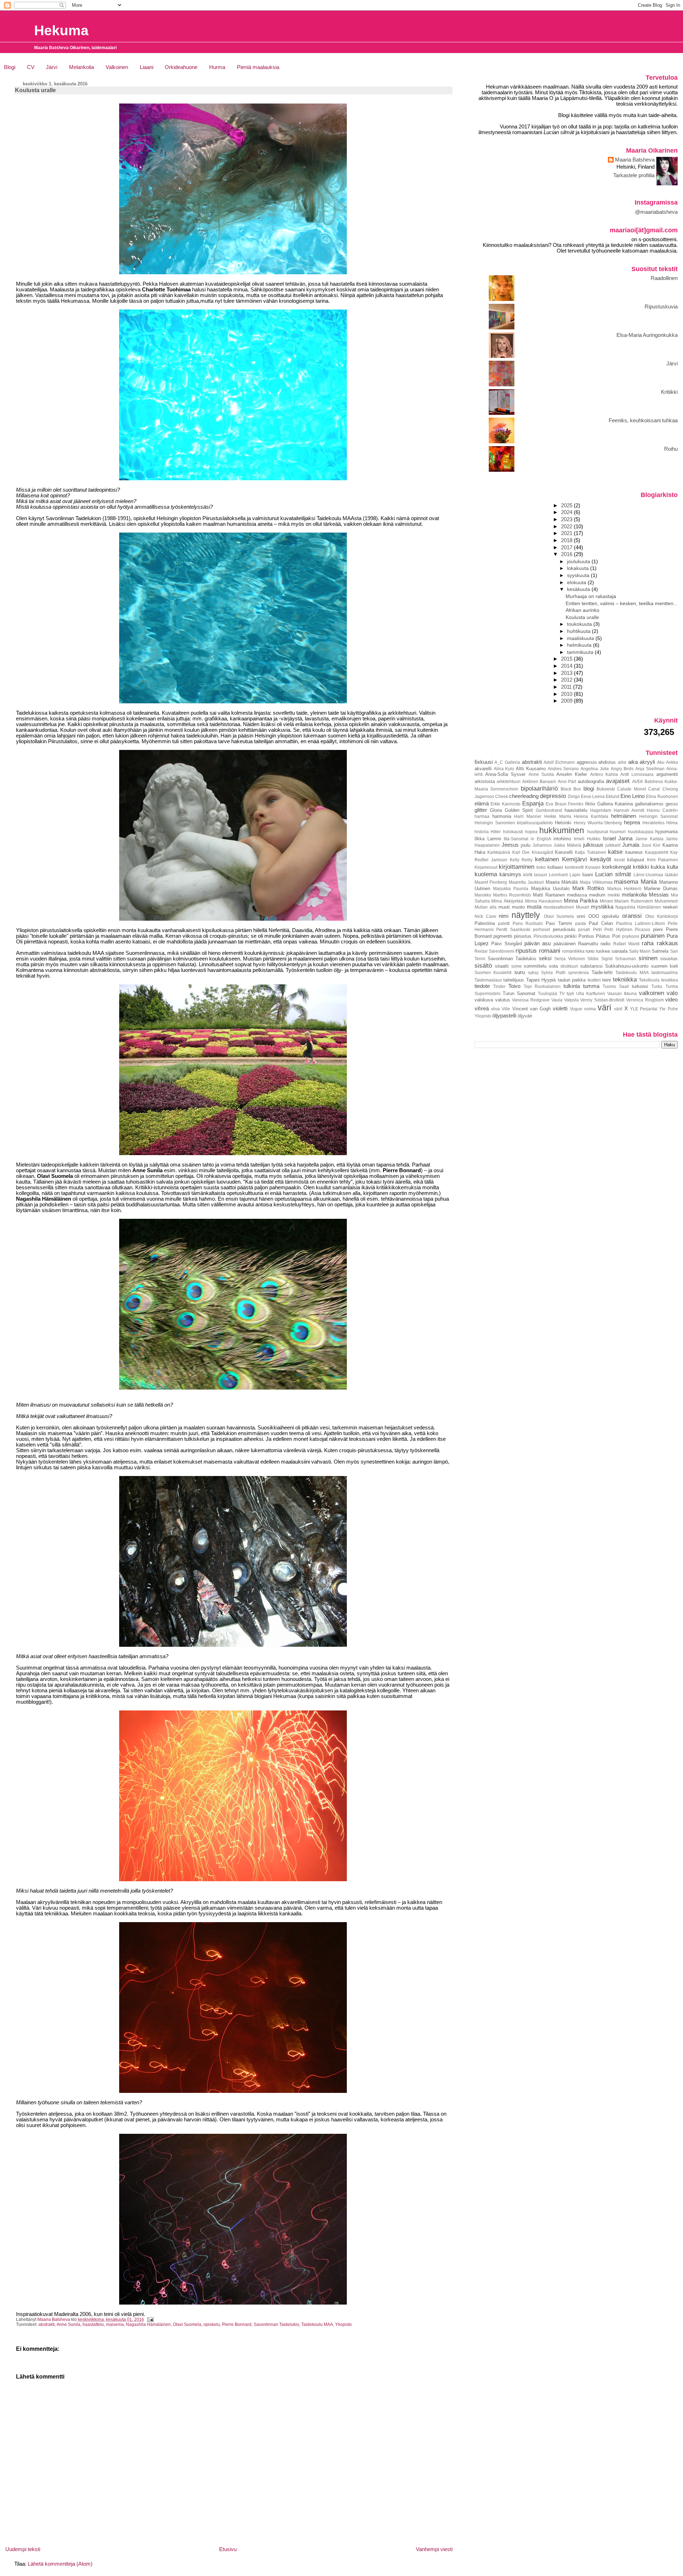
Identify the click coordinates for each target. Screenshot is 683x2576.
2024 (567, 512)
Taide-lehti (602, 972)
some (517, 966)
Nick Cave (485, 916)
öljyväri (525, 1016)
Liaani (147, 67)
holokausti (513, 832)
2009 (567, 701)
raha (648, 943)
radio (605, 944)
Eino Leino (632, 796)
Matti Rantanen (549, 895)
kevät (620, 860)
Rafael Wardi (626, 944)
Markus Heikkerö (624, 888)
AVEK (638, 781)
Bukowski (606, 789)
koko (541, 867)
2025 (567, 506)
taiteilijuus (514, 980)
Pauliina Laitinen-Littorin (641, 923)
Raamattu (588, 944)
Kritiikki (669, 392)
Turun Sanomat (519, 993)
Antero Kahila (604, 774)
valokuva (484, 1000)
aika (633, 762)
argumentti (667, 774)
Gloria (496, 810)
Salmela (660, 951)
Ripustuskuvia (661, 307)
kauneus (634, 852)
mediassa (577, 895)
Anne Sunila (68, 2324)
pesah (584, 929)
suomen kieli (665, 966)
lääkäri (671, 875)
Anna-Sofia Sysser (505, 774)
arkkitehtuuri (509, 781)
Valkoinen (117, 67)
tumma (591, 986)
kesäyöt (601, 859)
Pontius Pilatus (594, 936)
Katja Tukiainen (590, 852)
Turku (657, 986)
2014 (567, 666)
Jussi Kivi (651, 845)
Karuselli (564, 852)
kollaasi (555, 867)
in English (541, 839)
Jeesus (510, 845)
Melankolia (81, 67)
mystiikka (602, 907)
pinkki (571, 936)
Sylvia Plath (553, 972)
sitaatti (502, 966)
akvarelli (483, 769)
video (671, 1000)
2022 (567, 527)
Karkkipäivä (499, 852)
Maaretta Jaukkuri (526, 882)
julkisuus (593, 845)
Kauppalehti (657, 852)
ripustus (526, 951)
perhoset (541, 929)
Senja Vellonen (570, 959)
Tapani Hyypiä (541, 980)
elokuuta (577, 582)
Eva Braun (556, 804)
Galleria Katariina (615, 804)
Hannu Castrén (662, 810)
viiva (495, 1009)
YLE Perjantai (644, 1009)
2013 (567, 673)
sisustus (669, 959)
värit (618, 1009)
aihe (622, 762)
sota (553, 966)
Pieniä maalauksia (258, 67)
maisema (115, 2324)
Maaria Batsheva (635, 160)
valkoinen (652, 993)
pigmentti (503, 936)
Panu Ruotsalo (528, 923)
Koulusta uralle (582, 617)
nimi (504, 916)
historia (482, 832)
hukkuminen (562, 830)
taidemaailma (665, 972)
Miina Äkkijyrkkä (507, 901)
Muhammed (666, 901)
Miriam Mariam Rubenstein (626, 901)
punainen (653, 936)
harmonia (502, 816)
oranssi (632, 916)
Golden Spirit (519, 810)
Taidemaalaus (488, 980)
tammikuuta (581, 652)
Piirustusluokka (548, 936)
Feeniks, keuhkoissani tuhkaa (643, 420)
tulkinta (572, 986)
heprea (632, 822)
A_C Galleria (507, 762)
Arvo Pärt (567, 781)
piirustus (523, 936)
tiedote (482, 986)
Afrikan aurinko (583, 610)
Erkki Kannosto (505, 804)
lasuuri (541, 875)
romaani (550, 951)
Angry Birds (622, 769)
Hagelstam (601, 810)
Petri (597, 929)
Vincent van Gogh (531, 1009)
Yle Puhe (668, 1009)
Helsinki (563, 823)
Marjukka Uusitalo (550, 888)
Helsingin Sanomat (659, 816)
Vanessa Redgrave (531, 1000)
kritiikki (641, 867)
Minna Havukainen (544, 901)
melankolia (634, 895)
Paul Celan (601, 923)
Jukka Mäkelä (567, 845)
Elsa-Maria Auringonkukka (647, 335)
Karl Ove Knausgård (533, 852)
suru (520, 972)
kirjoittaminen (517, 867)
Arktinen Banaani (539, 781)
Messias (659, 895)
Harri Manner (528, 816)
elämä (482, 804)
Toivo (514, 986)
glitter (481, 810)
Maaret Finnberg (491, 882)
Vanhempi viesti (434, 2549)
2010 (567, 694)
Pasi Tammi (559, 923)
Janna (625, 839)
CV (31, 67)
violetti (560, 1009)
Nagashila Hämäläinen (148, 2324)
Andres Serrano (563, 769)
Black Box (571, 789)
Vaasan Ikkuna (622, 993)
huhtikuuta (579, 631)
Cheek (502, 796)
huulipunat (598, 832)
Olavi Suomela (187, 2324)
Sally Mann (640, 951)
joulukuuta (579, 561)
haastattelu (93, 2324)
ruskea (603, 951)
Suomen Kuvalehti (493, 972)
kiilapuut (636, 860)
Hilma (672, 823)
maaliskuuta (581, 638)
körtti (528, 875)
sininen (648, 958)
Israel (609, 839)
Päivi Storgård (506, 944)
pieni (658, 929)
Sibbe (593, 959)
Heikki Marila (558, 816)
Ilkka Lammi (488, 839)
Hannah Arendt (629, 810)
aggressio (587, 762)
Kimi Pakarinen (663, 860)
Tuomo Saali (616, 986)
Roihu (671, 449)
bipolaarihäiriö (539, 788)
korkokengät (617, 867)
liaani (588, 875)
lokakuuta (579, 568)
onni (581, 916)
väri (604, 1007)
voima (590, 1009)
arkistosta (485, 781)
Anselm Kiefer (572, 774)
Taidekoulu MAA (317, 2324)
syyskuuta (579, 575)
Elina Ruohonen (662, 796)
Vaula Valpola (565, 1000)
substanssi (591, 966)
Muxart (583, 907)
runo (590, 951)
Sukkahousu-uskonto (627, 966)
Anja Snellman (650, 769)
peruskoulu (564, 929)
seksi (545, 958)
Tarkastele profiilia (634, 175)
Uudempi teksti (23, 2549)
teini (607, 980)
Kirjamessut (486, 867)
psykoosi (631, 936)
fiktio (590, 804)
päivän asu (538, 943)
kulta (673, 867)
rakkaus (667, 943)
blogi (589, 789)
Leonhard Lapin (565, 875)
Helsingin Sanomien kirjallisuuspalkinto (514, 823)
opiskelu (212, 2324)
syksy (533, 972)
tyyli (570, 993)
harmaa (482, 816)
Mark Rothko (588, 888)
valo (672, 993)
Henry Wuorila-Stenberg (598, 823)
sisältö (483, 966)
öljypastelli (504, 1016)
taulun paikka (572, 980)
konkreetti (574, 867)
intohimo (562, 839)
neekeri (670, 907)
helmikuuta (580, 645)
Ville (506, 1009)
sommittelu (535, 966)
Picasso (643, 929)
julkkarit (613, 845)
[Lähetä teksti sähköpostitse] (150, 2319)
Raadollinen (664, 278)
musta (534, 907)
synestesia (578, 972)
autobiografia (591, 781)
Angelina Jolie (595, 769)
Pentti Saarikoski (513, 929)
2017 (567, 548)
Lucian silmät (613, 874)
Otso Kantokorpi (662, 916)
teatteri (594, 980)
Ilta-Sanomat (516, 839)
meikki (614, 895)
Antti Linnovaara (637, 774)
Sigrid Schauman (619, 959)
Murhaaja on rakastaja (591, 596)
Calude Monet (631, 789)
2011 (567, 687)
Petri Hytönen (618, 929)
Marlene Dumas (661, 888)
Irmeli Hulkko (587, 839)
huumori (618, 832)
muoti (504, 907)
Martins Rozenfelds (512, 895)
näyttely (526, 915)
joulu (526, 845)
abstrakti (47, 2324)
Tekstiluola (649, 980)
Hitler (496, 832)
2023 (567, 519)
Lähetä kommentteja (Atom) (60, 2564)
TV (562, 993)
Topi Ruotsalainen (542, 986)
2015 (567, 659)
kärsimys (510, 874)
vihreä (482, 1009)
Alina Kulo (504, 769)
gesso (672, 804)
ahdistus (607, 762)
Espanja (533, 803)
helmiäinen (624, 816)
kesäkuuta (579, 589)
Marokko (483, 895)
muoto (518, 907)
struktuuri (569, 966)
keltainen (547, 859)
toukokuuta (580, 624)
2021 (567, 533)
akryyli (647, 762)
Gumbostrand (549, 810)
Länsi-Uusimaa (648, 875)
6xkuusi (484, 762)
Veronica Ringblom (645, 1000)
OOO (594, 916)
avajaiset (618, 781)
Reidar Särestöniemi (494, 951)
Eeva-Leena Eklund (600, 796)
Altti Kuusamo (531, 769)
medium (597, 895)
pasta (581, 923)
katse (615, 852)
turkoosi (640, 986)
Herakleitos (653, 823)
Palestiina (485, 923)
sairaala (620, 951)
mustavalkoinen (559, 907)
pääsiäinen (565, 944)
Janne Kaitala (649, 839)
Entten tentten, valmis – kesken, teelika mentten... (622, 603)
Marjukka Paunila (511, 888)
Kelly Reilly (521, 860)
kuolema (486, 874)
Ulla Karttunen (591, 993)
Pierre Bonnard (237, 2324)
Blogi (10, 67)
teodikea (670, 980)
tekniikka (625, 979)
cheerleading (524, 796)
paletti (504, 923)
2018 (567, 540)
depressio (553, 796)
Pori (616, 936)
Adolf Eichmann (559, 762)
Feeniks (576, 804)
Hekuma (61, 30)
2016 (567, 554)
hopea (531, 832)
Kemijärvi (575, 859)
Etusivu (228, 2549)
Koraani (593, 867)
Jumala (631, 845)
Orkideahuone (181, 67)
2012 (567, 680)
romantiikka (573, 951)
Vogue (576, 1009)
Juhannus (542, 845)
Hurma (217, 67)
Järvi (52, 67)
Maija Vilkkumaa (596, 882)
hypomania (666, 832)
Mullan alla (486, 907)
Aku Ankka (668, 762)
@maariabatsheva (656, 212)
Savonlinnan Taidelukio (276, 2324)
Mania (649, 882)
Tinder (499, 986)
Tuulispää (547, 993)
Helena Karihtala (591, 816)
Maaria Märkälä (562, 882)
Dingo (574, 796)
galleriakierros (649, 804)
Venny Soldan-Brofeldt (602, 1000)
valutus (503, 1000)
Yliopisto (343, 2324)
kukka (658, 867)
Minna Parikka (581, 901)
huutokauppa (641, 832)
